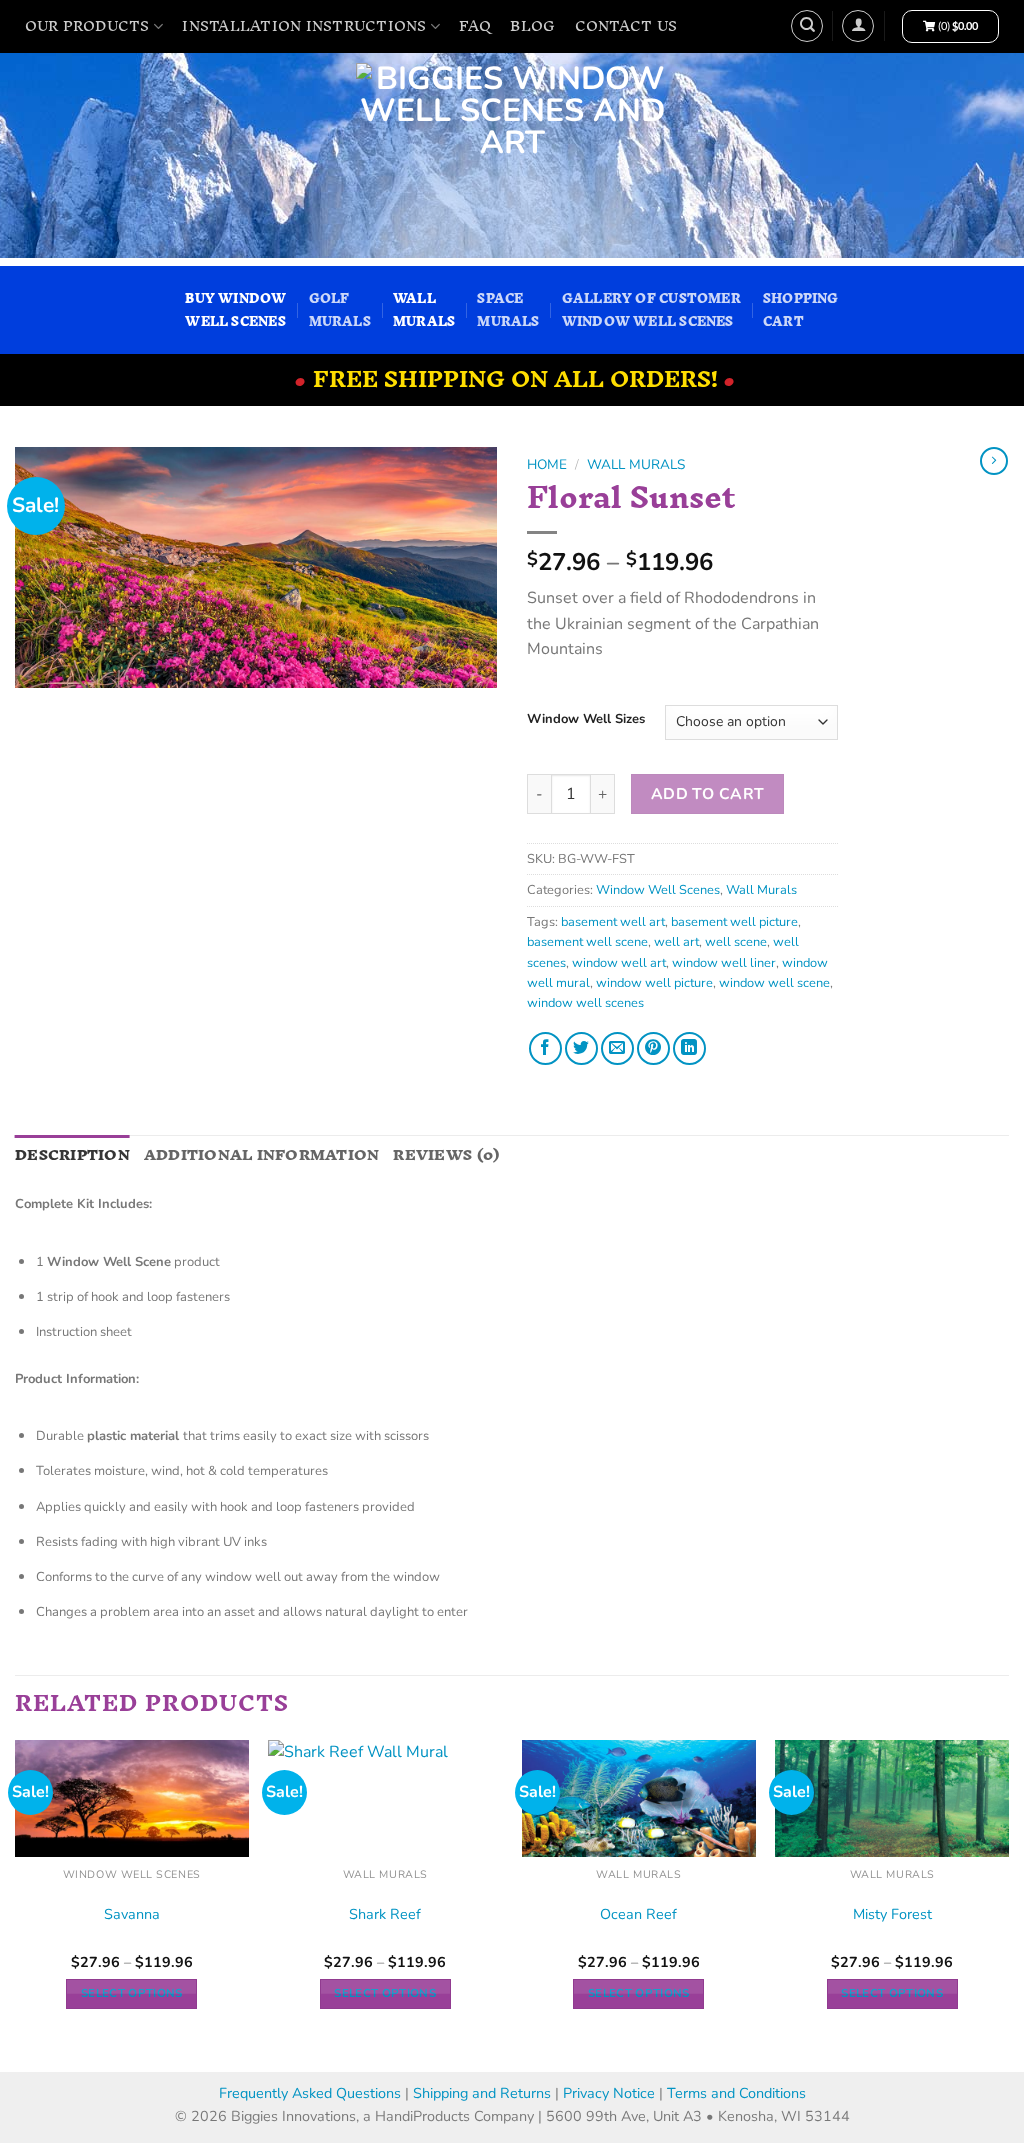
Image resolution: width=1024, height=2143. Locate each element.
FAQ (475, 25)
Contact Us (626, 25)
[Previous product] (994, 461)
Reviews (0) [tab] (446, 1154)
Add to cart (708, 793)
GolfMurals (340, 310)
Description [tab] (72, 1154)
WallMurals (424, 310)
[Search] (807, 26)
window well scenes (585, 1003)
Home (547, 464)
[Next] (1008, 1904)
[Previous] (16, 1904)
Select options (132, 1993)
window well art (619, 963)
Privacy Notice (611, 2093)
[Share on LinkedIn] (689, 1048)
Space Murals (508, 310)
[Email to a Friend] (617, 1048)
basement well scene (587, 942)
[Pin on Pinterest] (653, 1048)
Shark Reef (385, 1914)
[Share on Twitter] (581, 1048)
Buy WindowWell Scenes (235, 310)
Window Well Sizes (586, 720)
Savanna (132, 1914)
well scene (736, 942)
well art (676, 942)
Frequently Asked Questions (310, 2093)
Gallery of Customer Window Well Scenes (651, 310)
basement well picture (734, 922)
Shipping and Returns (482, 2093)
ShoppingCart (801, 310)
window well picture (654, 983)
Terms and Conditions (736, 2093)
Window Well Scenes (658, 890)
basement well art (613, 922)
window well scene (774, 983)
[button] (858, 26)
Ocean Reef (638, 1914)
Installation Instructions (304, 25)
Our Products (87, 25)
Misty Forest (892, 1914)
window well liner (724, 963)
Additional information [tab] (262, 1154)
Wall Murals (636, 464)
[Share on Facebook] (545, 1048)
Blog (532, 25)
